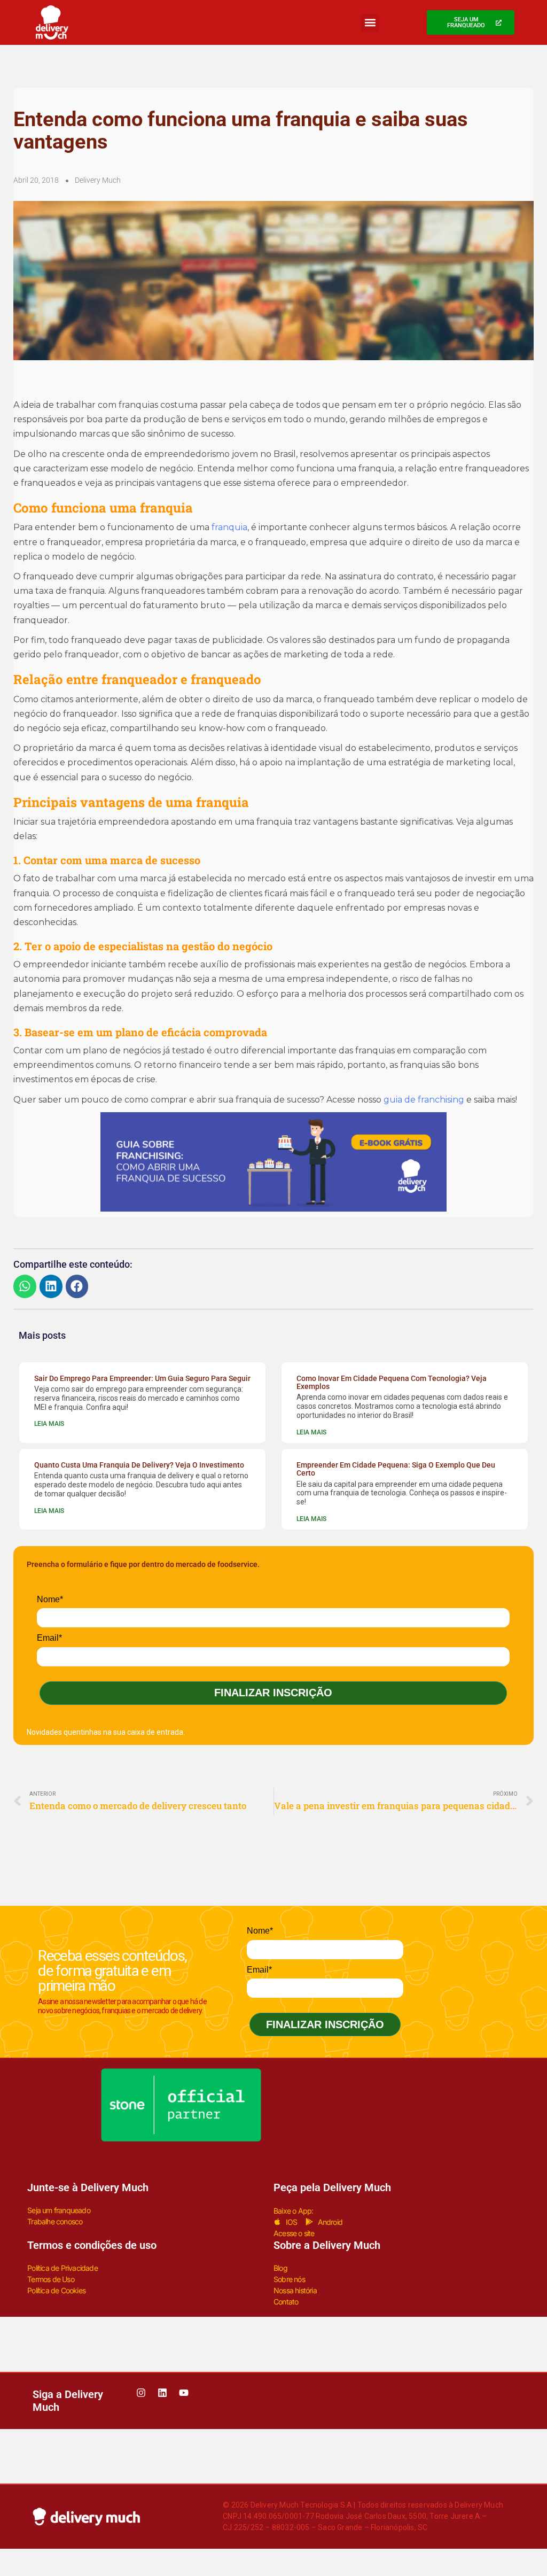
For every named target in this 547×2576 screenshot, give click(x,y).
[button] (370, 23)
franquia (229, 527)
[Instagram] (141, 2393)
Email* (49, 1638)
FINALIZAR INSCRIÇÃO (273, 1693)
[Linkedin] (162, 2393)
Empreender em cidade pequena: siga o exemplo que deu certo (396, 1469)
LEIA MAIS (49, 1424)
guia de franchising (424, 1100)
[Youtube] (184, 2393)
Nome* (50, 1599)
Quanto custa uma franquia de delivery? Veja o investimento (139, 1465)
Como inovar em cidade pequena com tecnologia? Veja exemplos (392, 1382)
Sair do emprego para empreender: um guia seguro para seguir (142, 1378)
